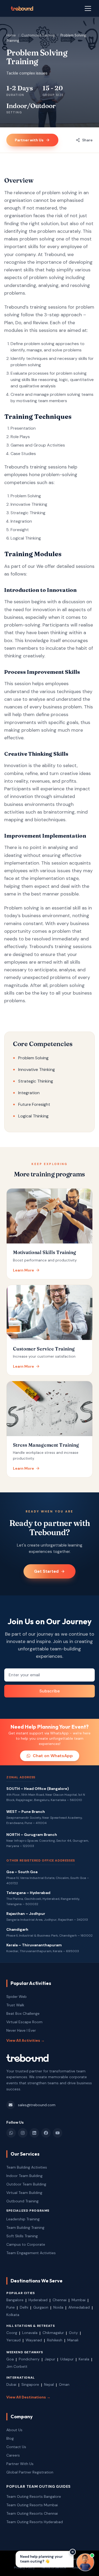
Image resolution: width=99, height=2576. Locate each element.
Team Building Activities (27, 2167)
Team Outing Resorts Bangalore (34, 2496)
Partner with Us (29, 140)
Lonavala (30, 2333)
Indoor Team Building (24, 2176)
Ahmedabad (79, 2307)
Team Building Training (25, 2227)
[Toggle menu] (88, 8)
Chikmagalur (53, 2333)
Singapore (30, 2384)
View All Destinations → (28, 2397)
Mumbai (79, 2300)
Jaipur (50, 2359)
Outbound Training (22, 2201)
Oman (64, 2384)
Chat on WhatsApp (53, 1756)
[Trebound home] (22, 8)
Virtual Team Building (24, 2193)
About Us (14, 2430)
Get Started (46, 1571)
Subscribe (49, 1691)
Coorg (12, 2333)
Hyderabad (38, 2300)
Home (11, 35)
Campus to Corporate (26, 2244)
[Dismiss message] (73, 2552)
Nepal (49, 2384)
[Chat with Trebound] (85, 2562)
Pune (11, 2307)
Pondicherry (29, 2359)
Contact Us (16, 2447)
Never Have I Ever (21, 2030)
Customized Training (38, 35)
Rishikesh (55, 2340)
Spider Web (16, 1997)
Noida (58, 2307)
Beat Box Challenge (23, 2013)
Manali (73, 2340)
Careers (13, 2455)
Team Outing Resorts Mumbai (32, 2505)
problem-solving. (23, 625)
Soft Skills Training (22, 2236)
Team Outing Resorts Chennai (32, 2513)
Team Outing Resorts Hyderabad (35, 2522)
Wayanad (34, 2340)
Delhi (24, 2307)
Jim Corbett (17, 2366)
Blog (10, 2438)
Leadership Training (23, 2219)
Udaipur (67, 2359)
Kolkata (13, 2315)
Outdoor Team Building (26, 2184)
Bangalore (15, 2300)
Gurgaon (41, 2307)
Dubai (11, 2384)
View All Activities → (25, 2040)
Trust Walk (15, 2005)
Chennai (60, 2300)
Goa (10, 2359)
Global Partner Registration (30, 2472)
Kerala (84, 2359)
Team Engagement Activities (31, 2253)
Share (87, 140)
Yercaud (13, 2340)
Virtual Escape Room (24, 2022)
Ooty (73, 2333)
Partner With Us (20, 2464)
